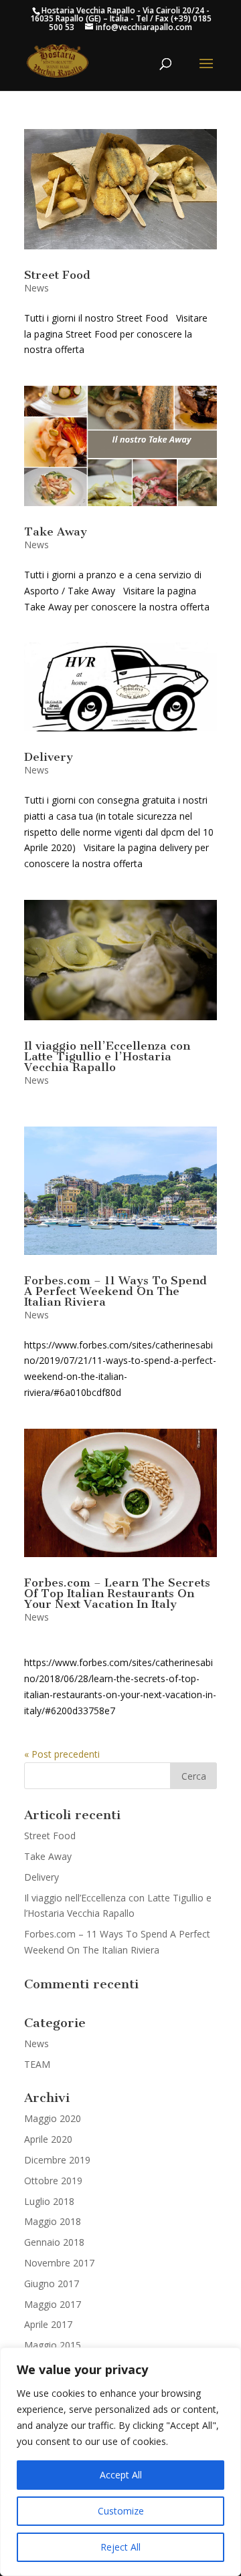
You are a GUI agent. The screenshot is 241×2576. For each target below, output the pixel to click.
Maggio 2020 (53, 2118)
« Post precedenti (62, 1754)
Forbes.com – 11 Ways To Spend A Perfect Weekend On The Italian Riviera (115, 1291)
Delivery (49, 757)
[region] (120, 2462)
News (36, 288)
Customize (121, 2511)
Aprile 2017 (48, 2324)
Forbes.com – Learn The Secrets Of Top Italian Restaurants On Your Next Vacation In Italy (117, 1593)
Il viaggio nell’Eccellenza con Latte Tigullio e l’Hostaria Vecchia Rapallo (107, 1056)
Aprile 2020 (48, 2139)
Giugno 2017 (52, 2284)
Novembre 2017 (59, 2263)
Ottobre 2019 (53, 2181)
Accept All (121, 2475)
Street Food (57, 275)
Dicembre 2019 (57, 2160)
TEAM (37, 2064)
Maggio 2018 (53, 2221)
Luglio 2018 (49, 2201)
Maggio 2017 (53, 2304)
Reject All (120, 2547)
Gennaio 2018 (54, 2242)
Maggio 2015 (53, 2345)
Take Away (56, 532)
